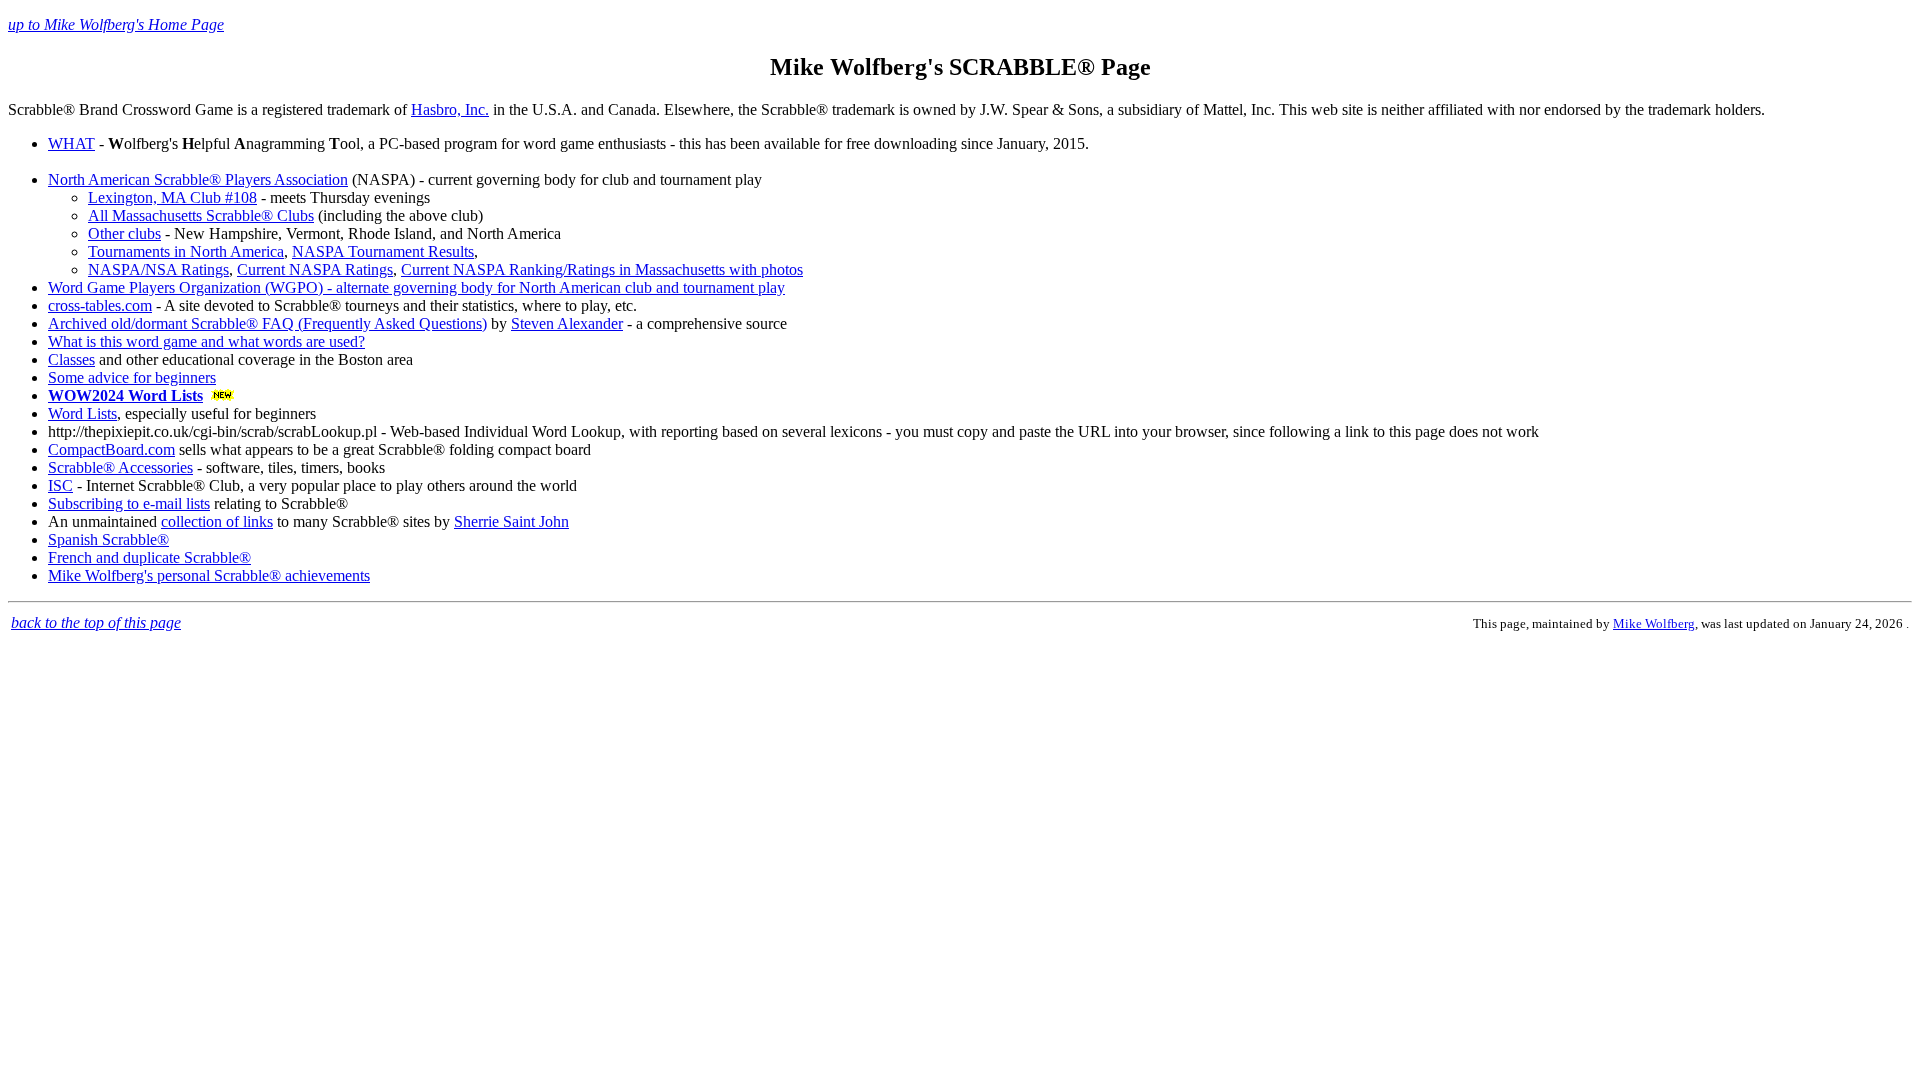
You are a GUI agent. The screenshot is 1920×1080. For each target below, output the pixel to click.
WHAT (71, 143)
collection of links (217, 521)
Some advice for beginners (132, 377)
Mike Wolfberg (1654, 623)
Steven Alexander (567, 323)
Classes (71, 359)
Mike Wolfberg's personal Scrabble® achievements (209, 575)
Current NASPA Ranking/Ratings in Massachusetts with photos (602, 269)
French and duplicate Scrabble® (149, 557)
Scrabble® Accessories (120, 467)
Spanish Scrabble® (108, 539)
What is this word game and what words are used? (206, 341)
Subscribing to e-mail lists (129, 503)
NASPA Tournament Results (383, 251)
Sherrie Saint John (511, 521)
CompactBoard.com (111, 449)
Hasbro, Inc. (450, 109)
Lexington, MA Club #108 (172, 197)
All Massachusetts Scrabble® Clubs (201, 215)
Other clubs (124, 233)
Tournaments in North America (186, 251)
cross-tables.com (100, 305)
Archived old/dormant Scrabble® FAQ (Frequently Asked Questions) (267, 323)
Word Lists (82, 413)
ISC (60, 485)
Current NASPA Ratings (315, 269)
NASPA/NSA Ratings (158, 269)
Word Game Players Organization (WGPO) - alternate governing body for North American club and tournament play (416, 287)
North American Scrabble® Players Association (198, 179)
